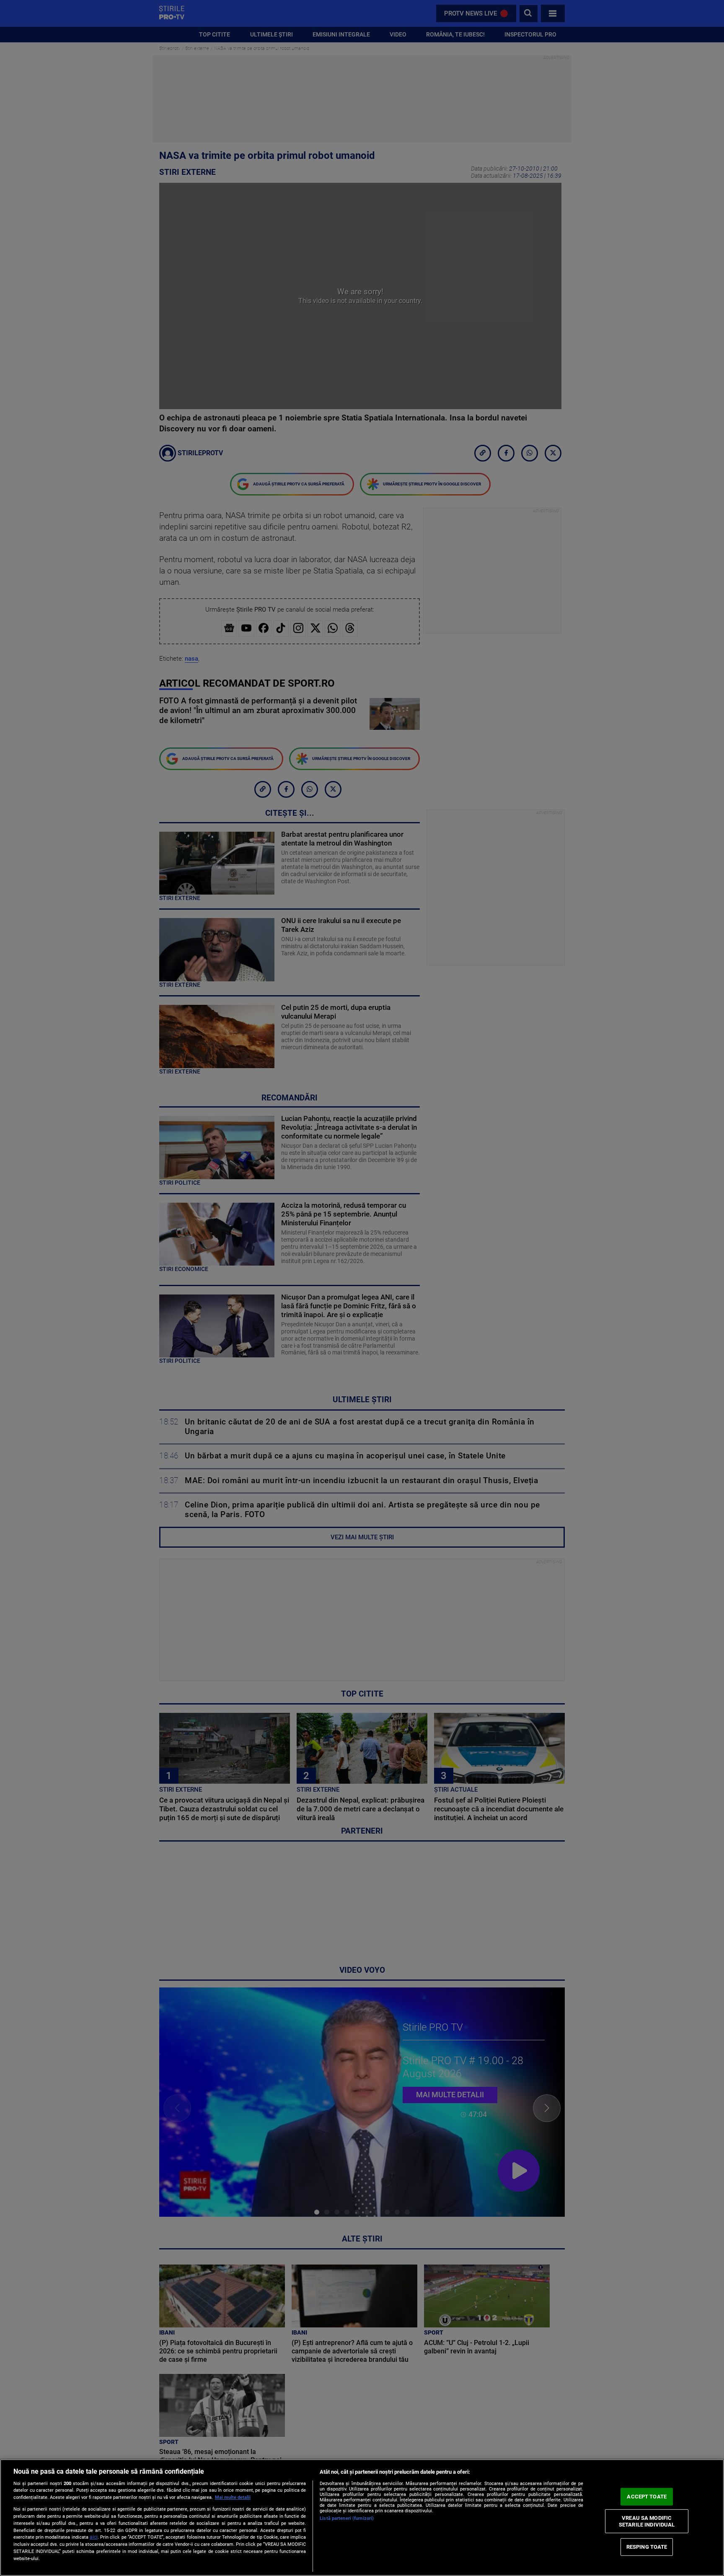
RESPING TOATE (647, 2547)
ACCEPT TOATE (647, 2497)
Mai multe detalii (233, 2497)
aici (94, 2537)
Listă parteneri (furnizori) (347, 2518)
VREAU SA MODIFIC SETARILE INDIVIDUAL (647, 2521)
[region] (362, 2518)
